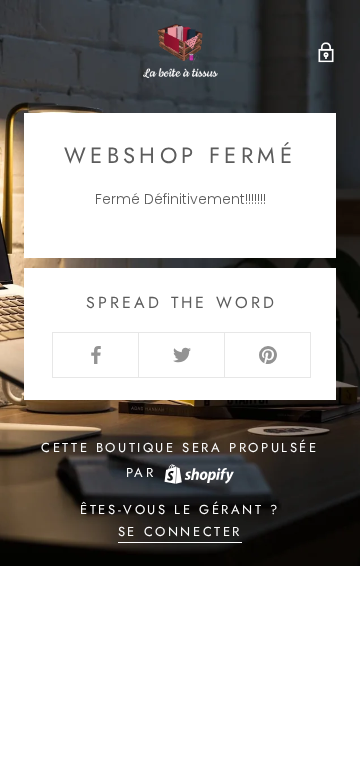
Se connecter (180, 531)
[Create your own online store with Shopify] (198, 472)
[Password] (321, 50)
